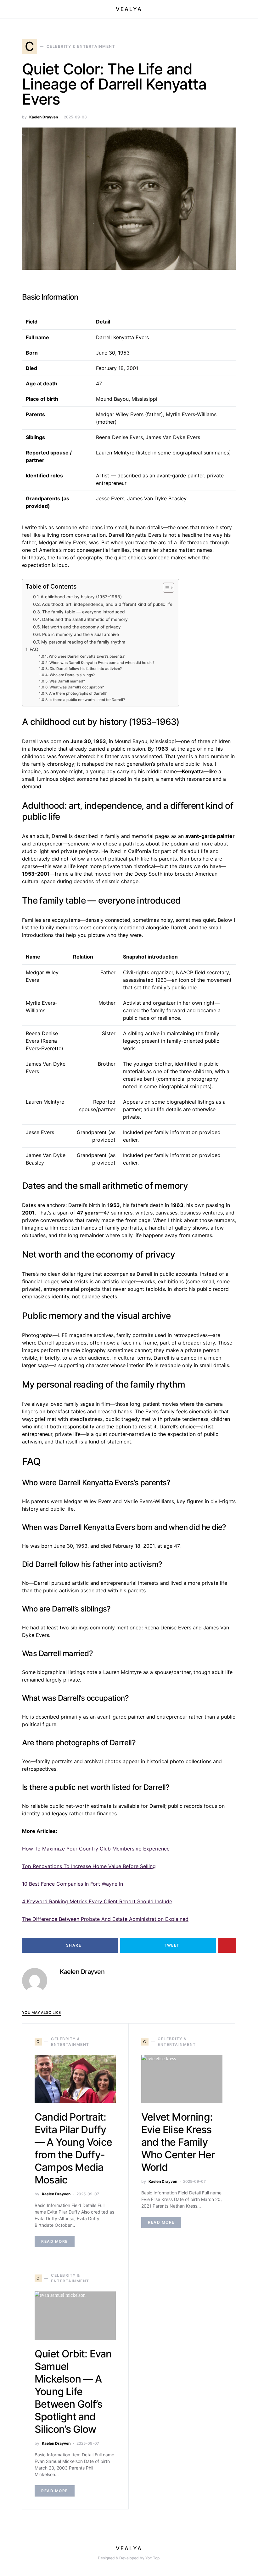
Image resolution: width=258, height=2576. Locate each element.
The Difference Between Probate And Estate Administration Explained (105, 1919)
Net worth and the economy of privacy (81, 627)
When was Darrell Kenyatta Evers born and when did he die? (102, 663)
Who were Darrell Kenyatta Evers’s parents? (87, 656)
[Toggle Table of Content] (165, 588)
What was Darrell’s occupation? (76, 687)
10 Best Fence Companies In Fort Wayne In (73, 1884)
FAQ (34, 649)
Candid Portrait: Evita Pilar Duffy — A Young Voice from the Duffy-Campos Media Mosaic (73, 2148)
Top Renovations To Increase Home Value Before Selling (89, 1866)
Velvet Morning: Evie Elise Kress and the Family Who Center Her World (178, 2142)
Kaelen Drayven (44, 117)
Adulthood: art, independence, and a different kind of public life (107, 604)
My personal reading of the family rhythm (83, 642)
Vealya (129, 9)
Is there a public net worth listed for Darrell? (87, 700)
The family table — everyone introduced (84, 612)
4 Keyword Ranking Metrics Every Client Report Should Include (97, 1901)
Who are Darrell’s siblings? (72, 675)
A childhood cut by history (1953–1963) (81, 597)
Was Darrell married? (67, 681)
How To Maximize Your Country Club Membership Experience (96, 1849)
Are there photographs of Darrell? (78, 693)
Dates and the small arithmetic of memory (85, 619)
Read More (55, 2241)
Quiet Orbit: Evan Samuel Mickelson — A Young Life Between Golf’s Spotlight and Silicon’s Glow (73, 2391)
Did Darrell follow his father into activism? (86, 669)
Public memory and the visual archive (81, 634)
